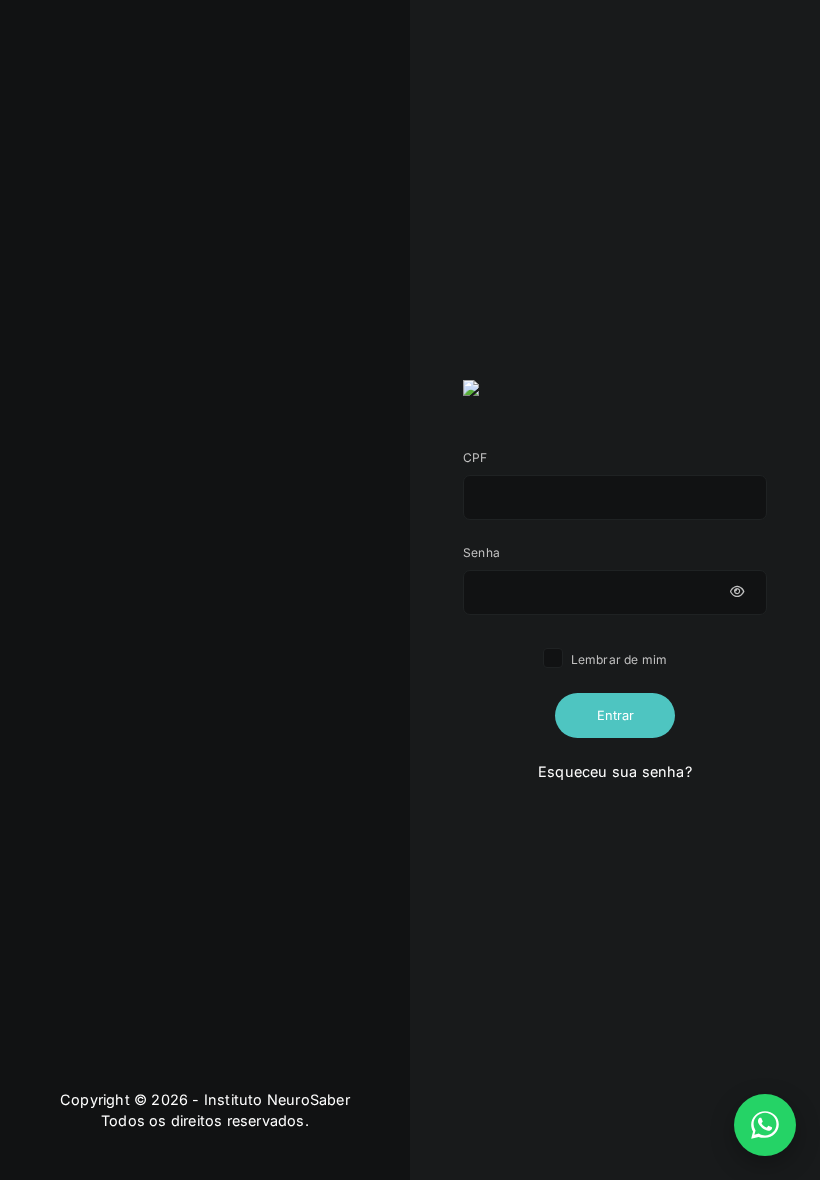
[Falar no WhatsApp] (765, 1125)
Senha (481, 552)
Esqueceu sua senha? (615, 771)
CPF (475, 457)
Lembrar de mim (618, 659)
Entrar (615, 715)
